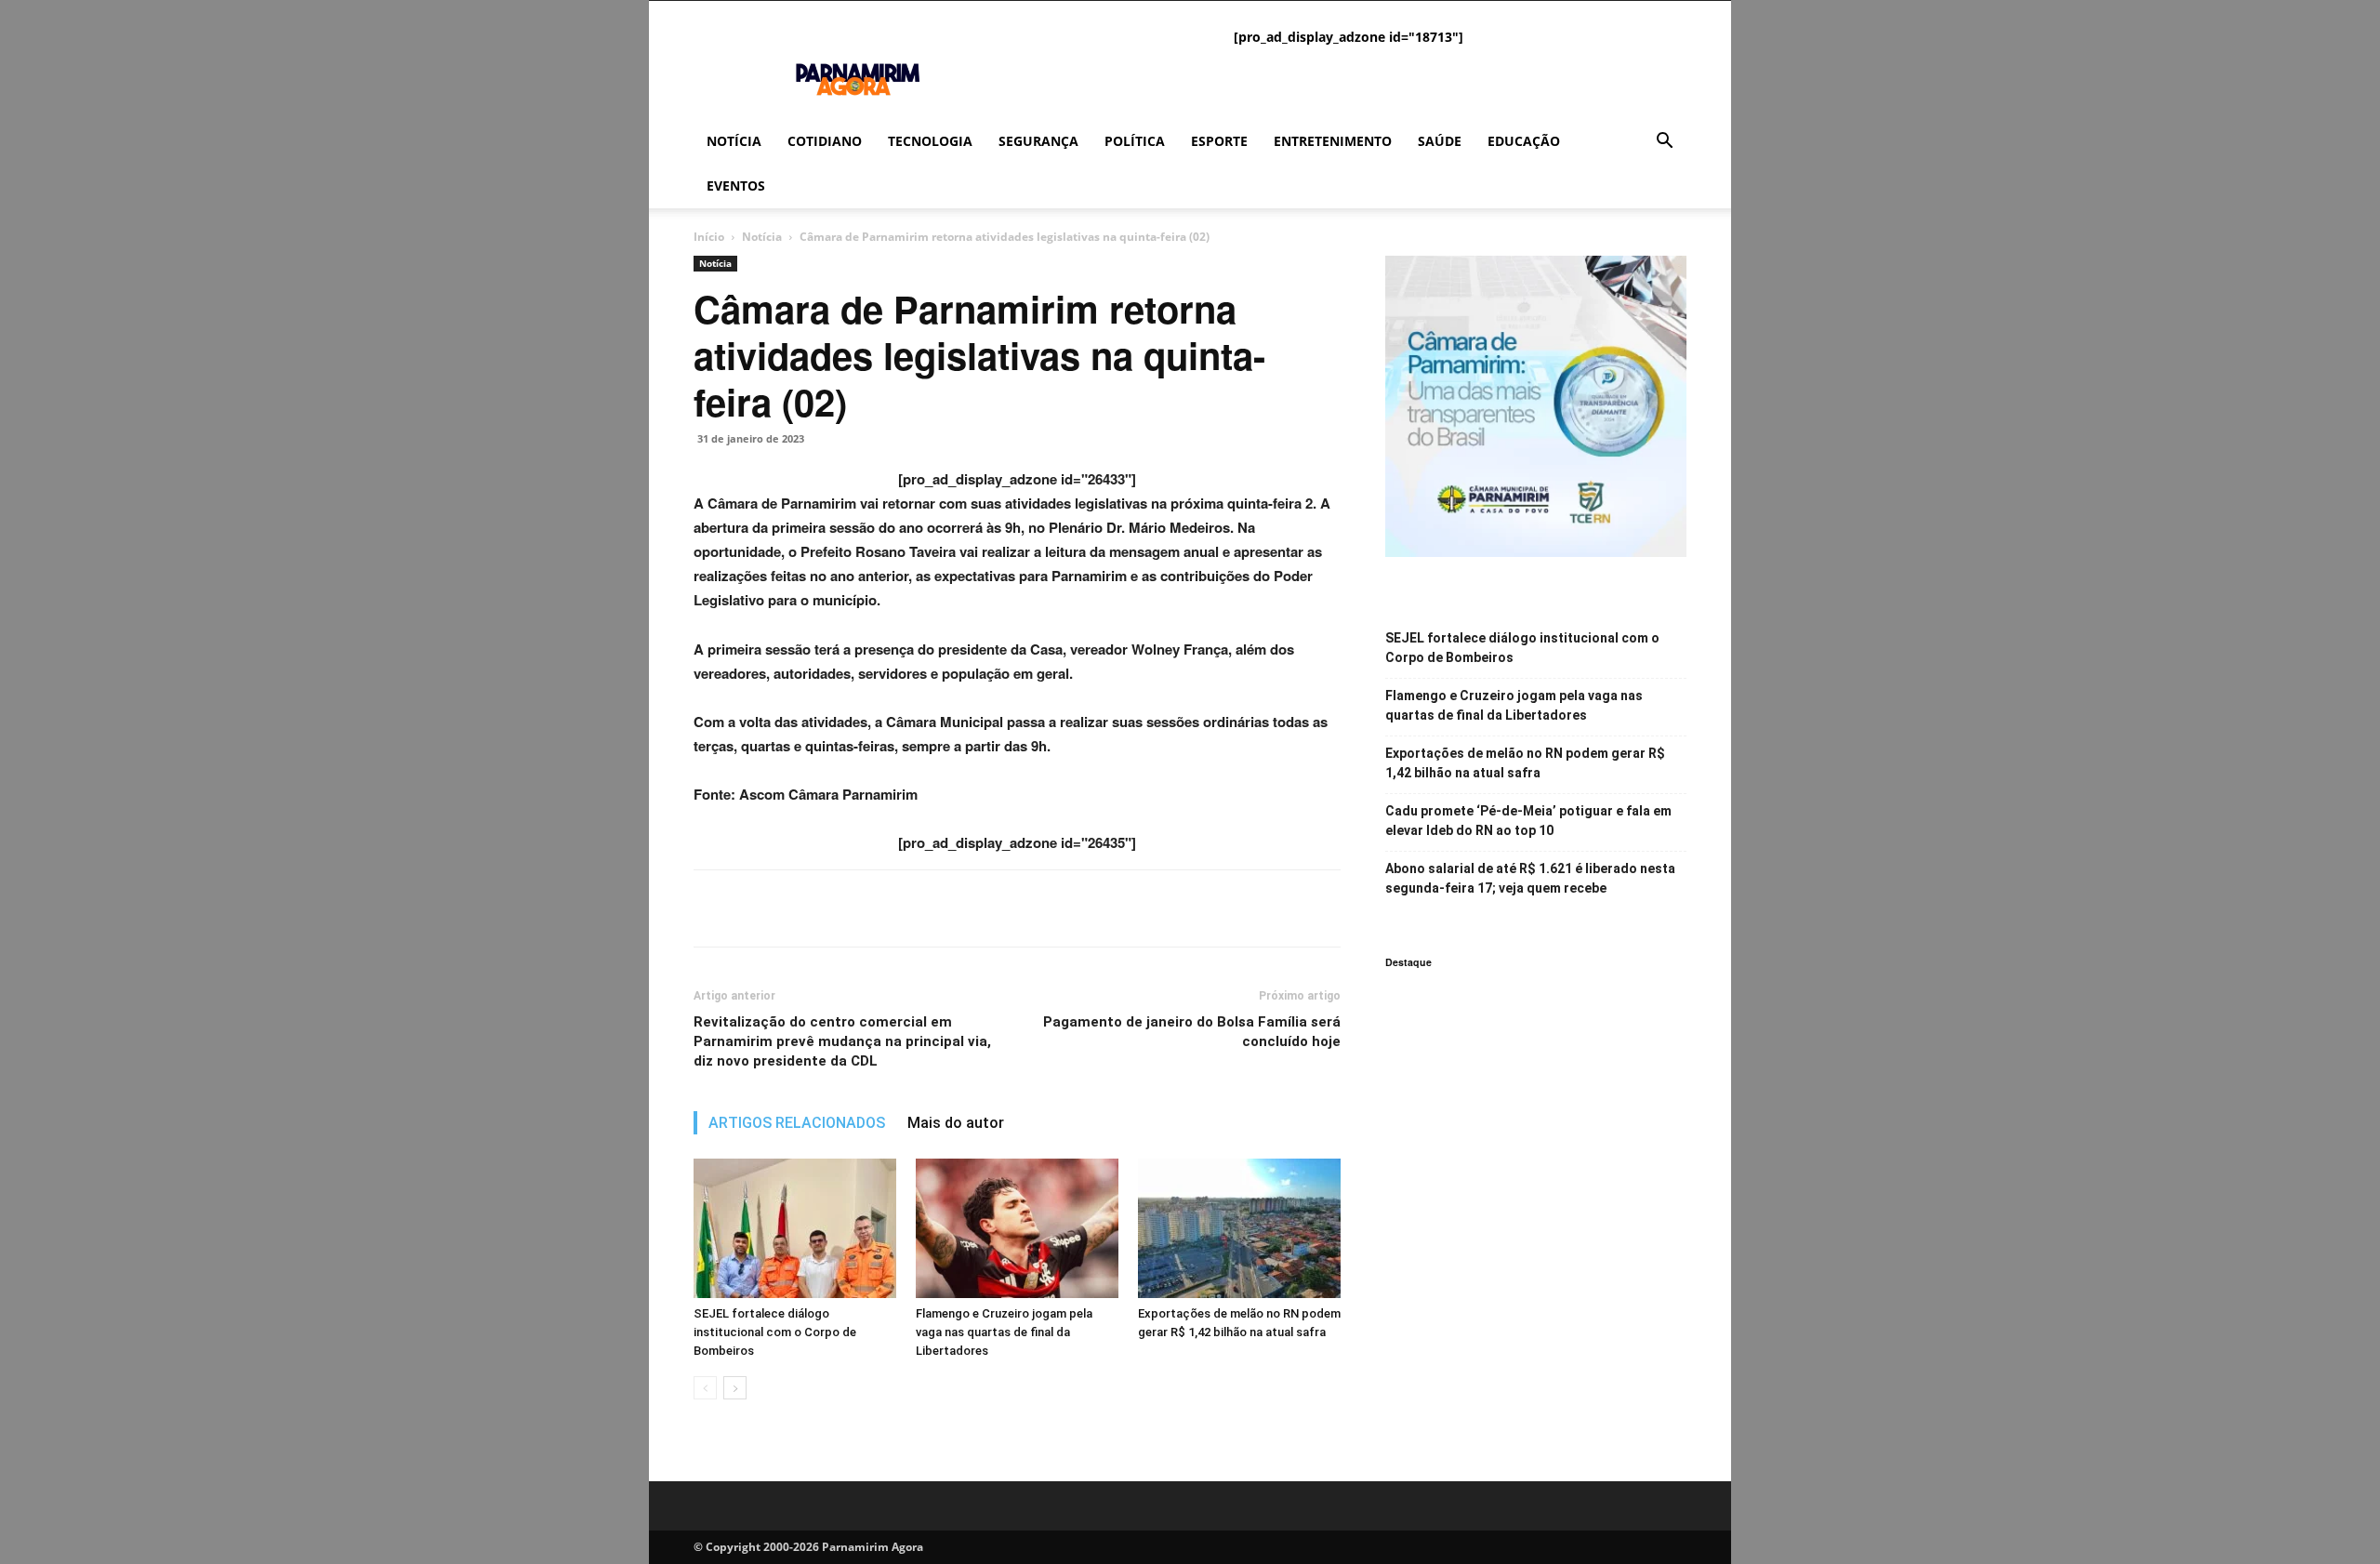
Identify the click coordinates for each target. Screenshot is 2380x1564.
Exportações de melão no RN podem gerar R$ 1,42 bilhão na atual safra (1525, 763)
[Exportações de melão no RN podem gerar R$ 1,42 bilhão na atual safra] (1239, 1228)
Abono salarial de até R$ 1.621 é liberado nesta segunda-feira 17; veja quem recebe (1530, 878)
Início (709, 237)
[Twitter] (755, 908)
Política (1135, 141)
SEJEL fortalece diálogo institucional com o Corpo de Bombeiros (775, 1332)
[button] (1664, 143)
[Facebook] (712, 908)
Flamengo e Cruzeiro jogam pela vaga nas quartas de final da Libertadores (1004, 1332)
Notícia (734, 141)
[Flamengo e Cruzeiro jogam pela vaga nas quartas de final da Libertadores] (1017, 1228)
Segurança (1038, 141)
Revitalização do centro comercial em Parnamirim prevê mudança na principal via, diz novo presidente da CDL (842, 1041)
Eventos (736, 186)
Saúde (1440, 141)
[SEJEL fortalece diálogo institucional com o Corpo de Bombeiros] (795, 1228)
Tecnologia (930, 141)
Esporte (1219, 141)
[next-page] (735, 1388)
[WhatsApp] (798, 908)
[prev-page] (705, 1388)
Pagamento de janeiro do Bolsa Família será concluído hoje (1192, 1032)
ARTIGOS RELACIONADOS (797, 1123)
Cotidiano (825, 141)
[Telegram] (840, 908)
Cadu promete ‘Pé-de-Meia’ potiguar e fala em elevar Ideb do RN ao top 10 (1528, 821)
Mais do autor (956, 1123)
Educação (1524, 141)
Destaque (1408, 962)
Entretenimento (1333, 141)
